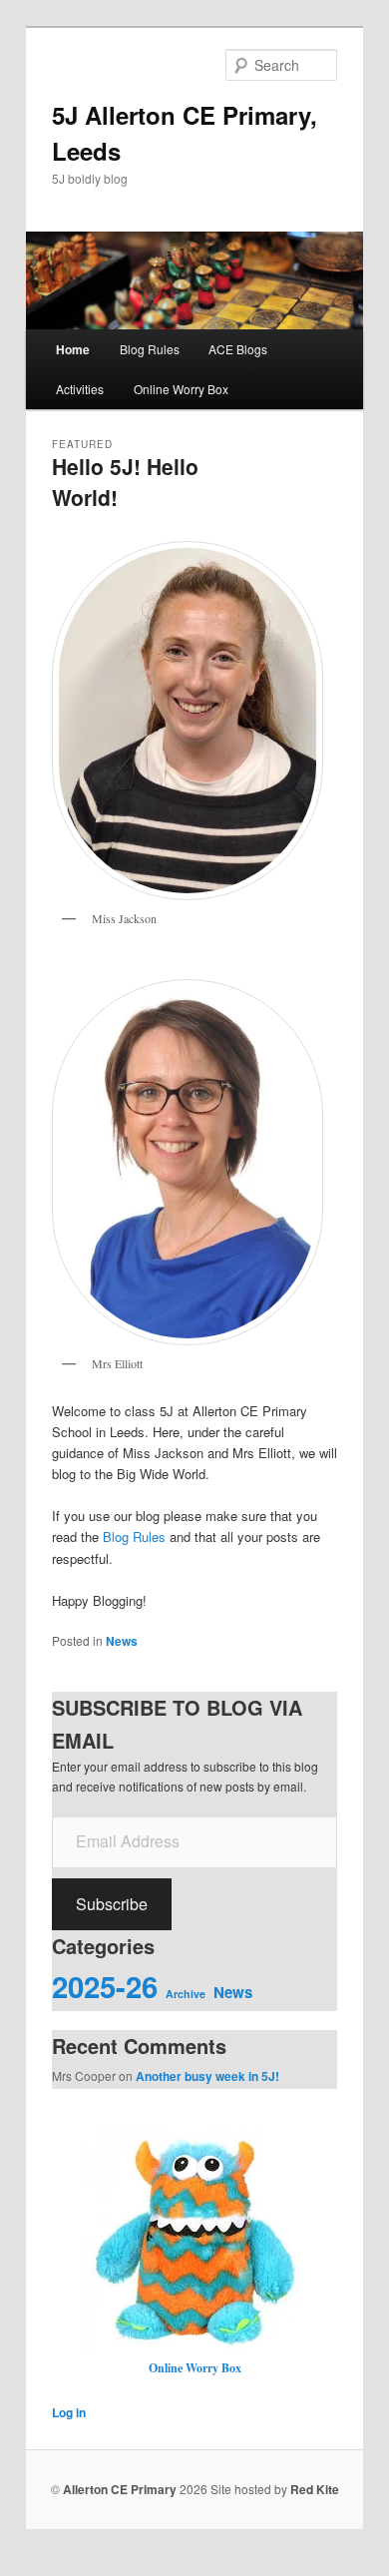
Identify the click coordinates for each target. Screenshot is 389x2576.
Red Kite (315, 2489)
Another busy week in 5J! (207, 2076)
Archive (186, 1994)
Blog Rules (150, 349)
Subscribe (112, 1904)
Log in (69, 2412)
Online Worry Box (181, 389)
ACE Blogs (238, 349)
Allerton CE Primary (120, 2489)
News (122, 1641)
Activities (80, 389)
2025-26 (105, 1986)
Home (73, 349)
